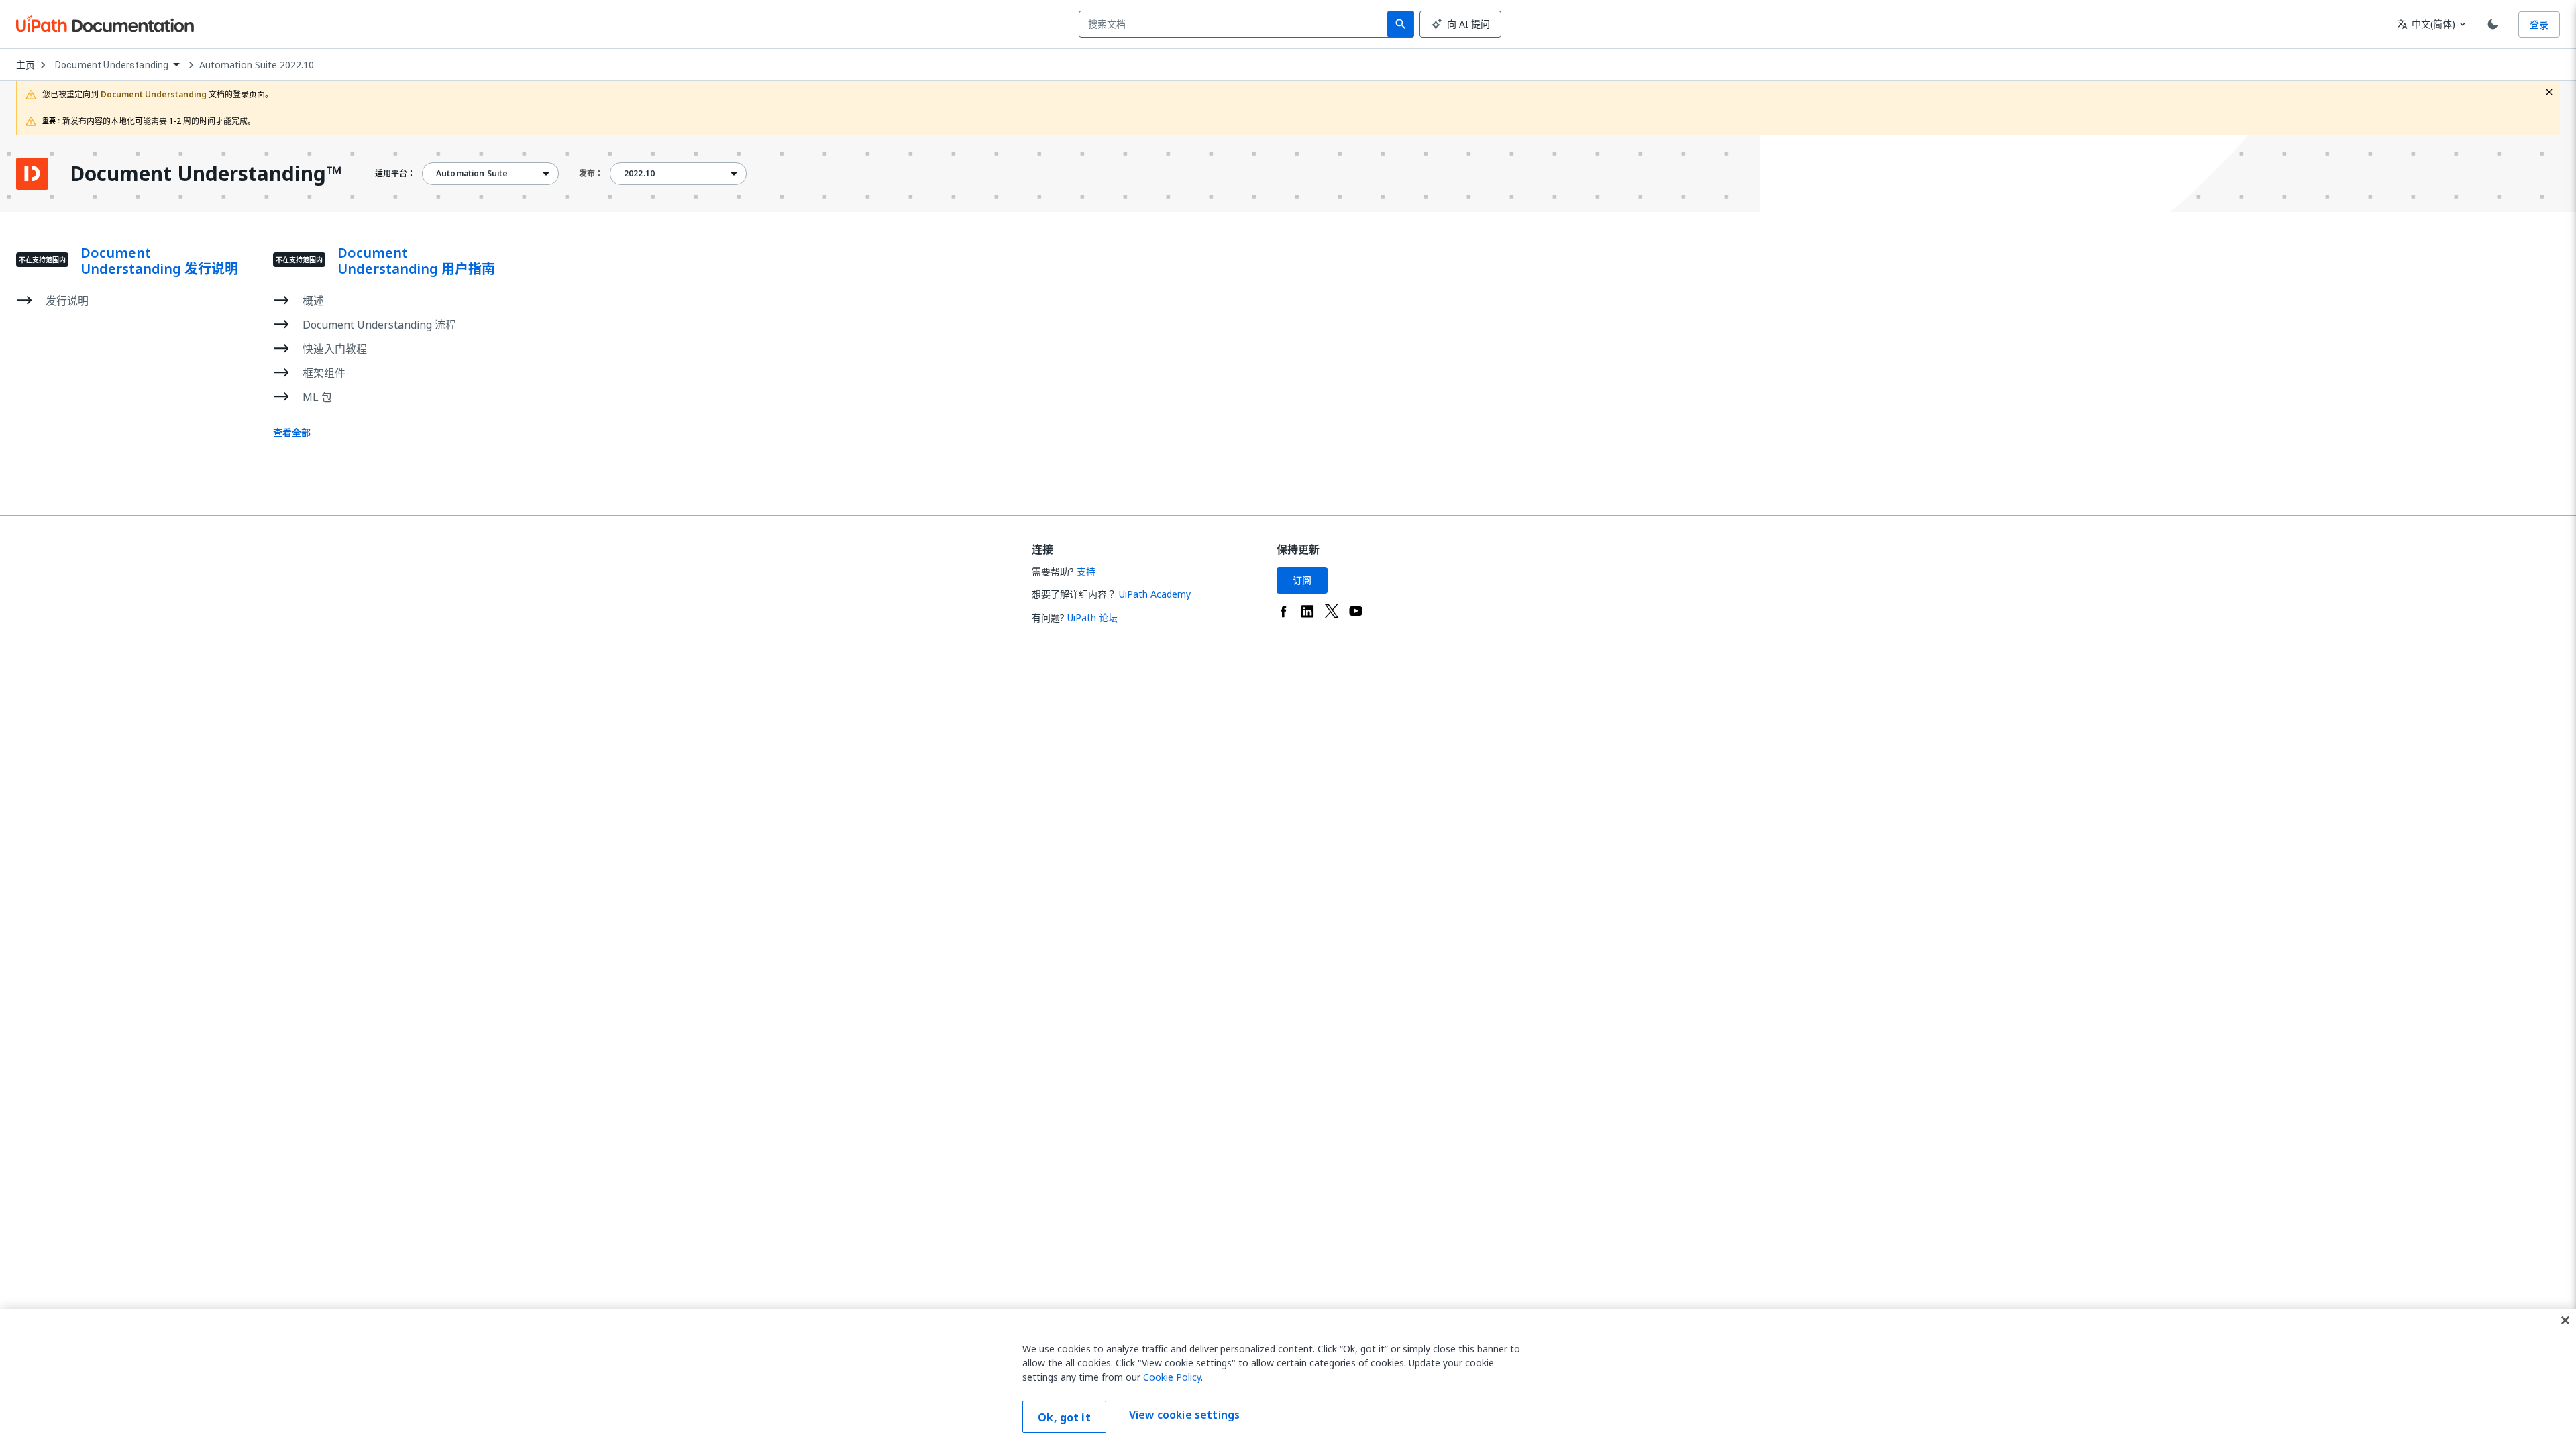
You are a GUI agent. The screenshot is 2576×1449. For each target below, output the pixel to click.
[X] (1332, 611)
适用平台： (395, 174)
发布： (591, 173)
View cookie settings (1184, 1415)
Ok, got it (1064, 1417)
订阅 (1302, 580)
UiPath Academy (1155, 594)
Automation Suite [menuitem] (472, 174)
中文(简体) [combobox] (2426, 24)
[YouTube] (1356, 611)
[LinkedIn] (1307, 611)
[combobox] (1236, 24)
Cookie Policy (1172, 1377)
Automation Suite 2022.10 (257, 65)
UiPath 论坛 (1092, 618)
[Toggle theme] (2493, 24)
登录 (2539, 24)
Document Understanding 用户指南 (416, 261)
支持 (1086, 571)
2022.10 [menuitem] (639, 174)
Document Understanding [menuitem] (112, 65)
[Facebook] (1283, 611)
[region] (1288, 1379)
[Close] (2565, 1320)
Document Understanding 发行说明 (159, 261)
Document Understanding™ (206, 174)
